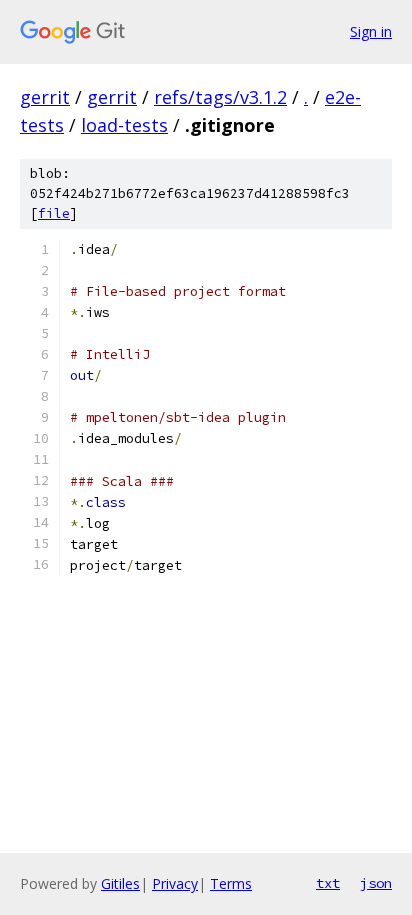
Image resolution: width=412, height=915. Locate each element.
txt (328, 883)
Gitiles (120, 883)
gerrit (45, 97)
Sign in (371, 31)
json (376, 883)
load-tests (124, 125)
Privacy (175, 883)
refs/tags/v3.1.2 (220, 97)
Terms (231, 883)
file (54, 213)
